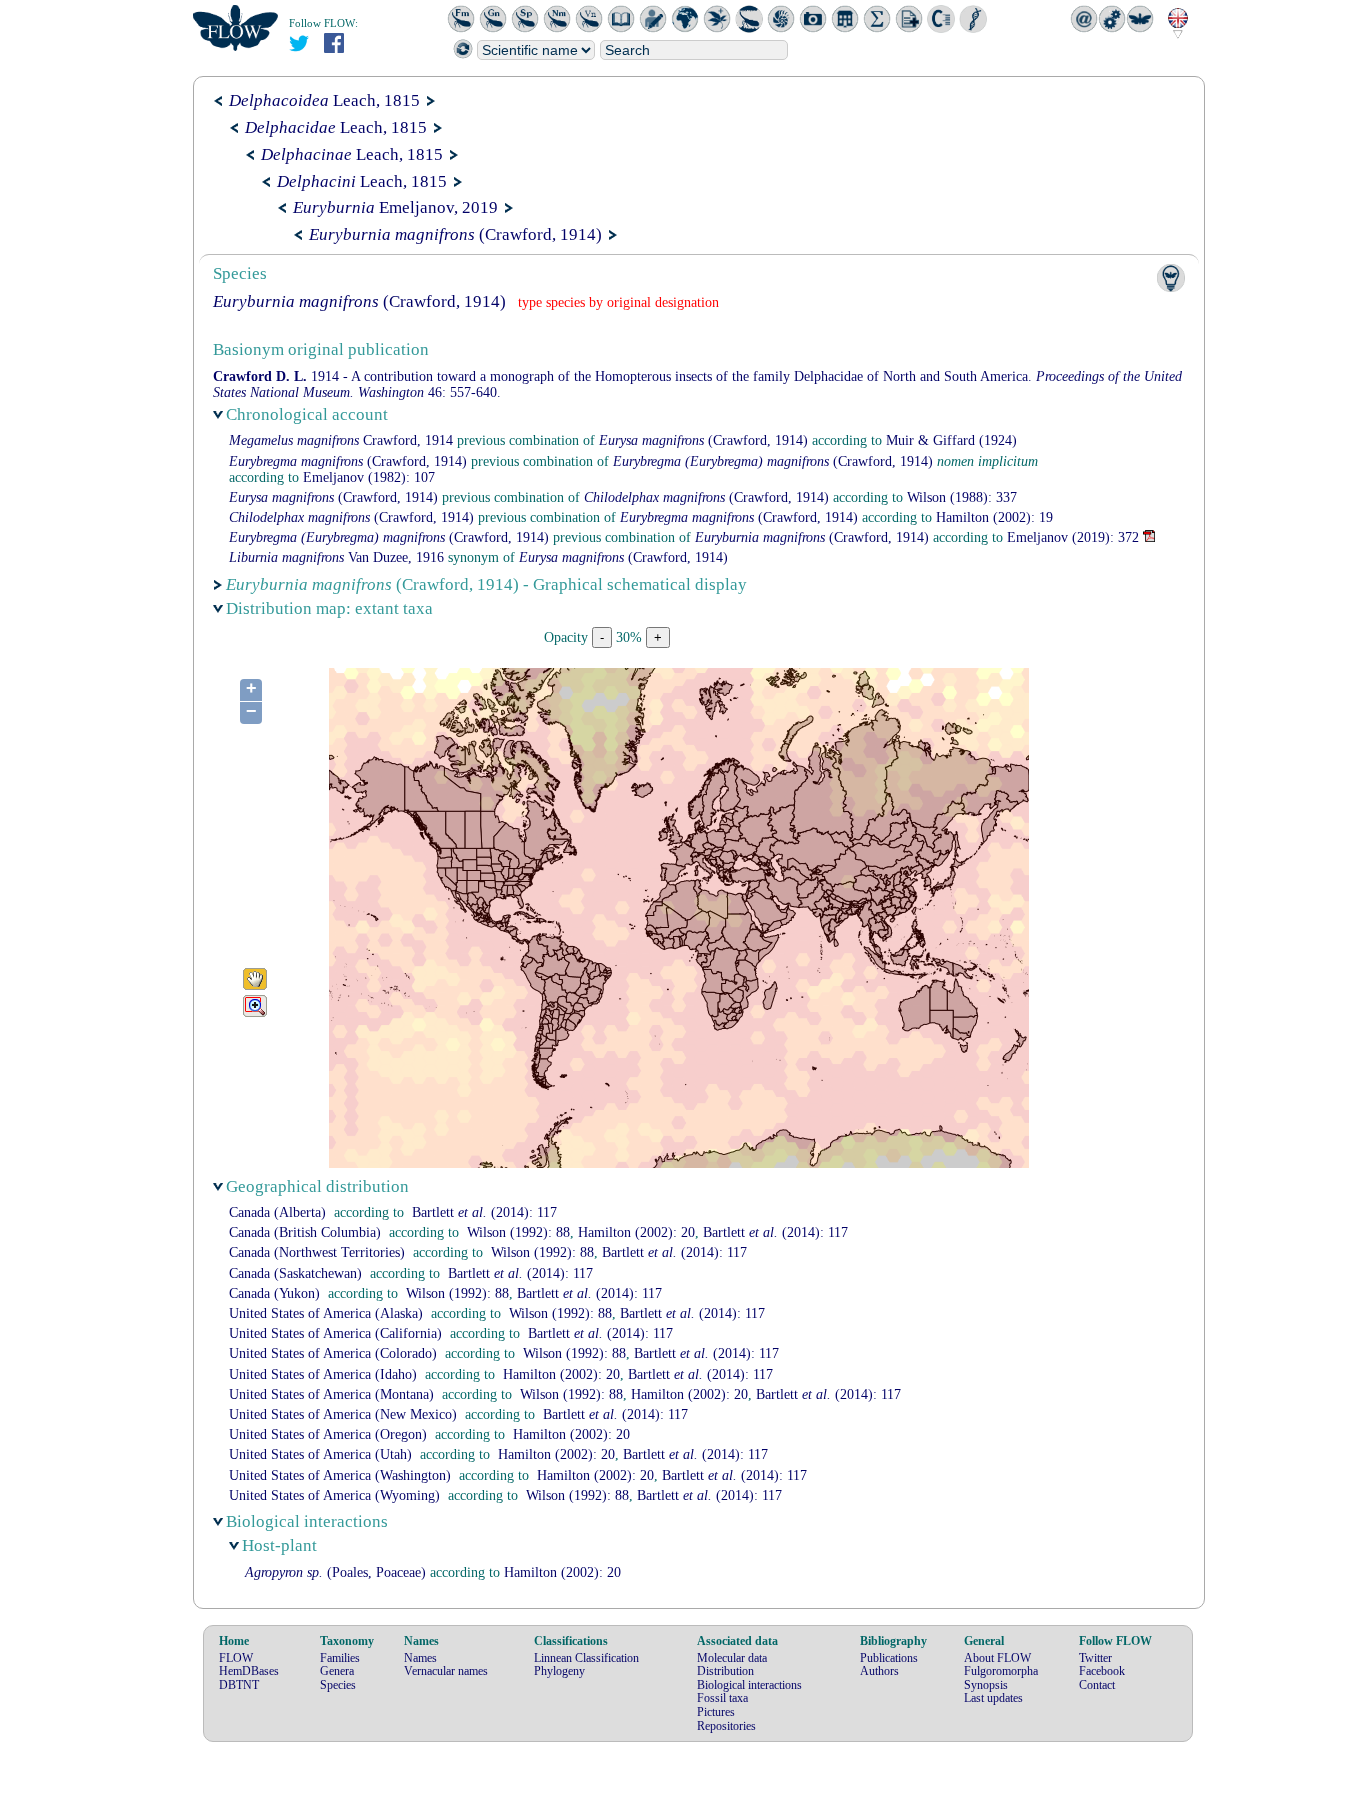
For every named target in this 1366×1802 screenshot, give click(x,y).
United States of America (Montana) (331, 1394)
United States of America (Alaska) (326, 1313)
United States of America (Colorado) (333, 1353)
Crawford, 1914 (341, 440)
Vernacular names (446, 1671)
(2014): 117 (484, 1212)
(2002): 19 (994, 517)
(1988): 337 (962, 497)
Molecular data (732, 1658)
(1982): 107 (369, 477)
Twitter (1095, 1658)
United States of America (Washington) (340, 1475)
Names (420, 1658)
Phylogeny (559, 1671)
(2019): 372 (1073, 537)
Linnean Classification (586, 1658)
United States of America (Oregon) (328, 1434)
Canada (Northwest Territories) (317, 1252)
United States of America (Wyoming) (334, 1495)
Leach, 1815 (324, 100)
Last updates (993, 1698)
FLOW (236, 1658)
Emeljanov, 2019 (395, 207)
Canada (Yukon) (274, 1293)
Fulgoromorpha (1001, 1671)
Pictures (716, 1712)
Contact (1097, 1685)
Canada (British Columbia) (305, 1232)
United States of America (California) (335, 1333)
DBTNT (239, 1685)
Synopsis (986, 1685)
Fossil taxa (722, 1698)
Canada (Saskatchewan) (295, 1273)
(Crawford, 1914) (455, 234)
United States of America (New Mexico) (343, 1414)
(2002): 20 (636, 1232)
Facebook (1102, 1671)
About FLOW (997, 1658)
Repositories (726, 1726)
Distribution (725, 1671)
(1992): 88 (518, 1232)
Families (340, 1658)
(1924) (951, 440)
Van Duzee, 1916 (336, 557)
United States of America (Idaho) (323, 1374)
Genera (337, 1671)
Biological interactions (749, 1685)
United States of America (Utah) (320, 1454)
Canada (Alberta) (277, 1212)
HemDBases (249, 1671)
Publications (889, 1658)
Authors (879, 1671)
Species (338, 1685)
